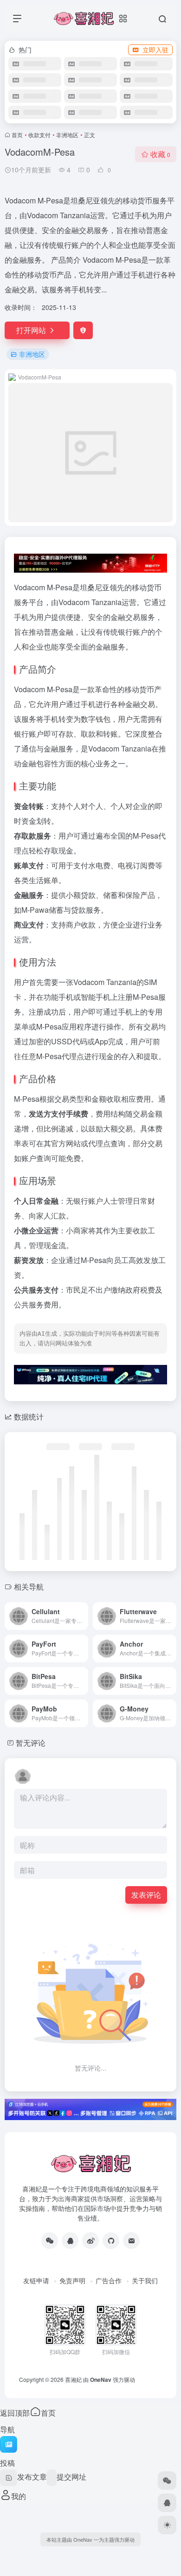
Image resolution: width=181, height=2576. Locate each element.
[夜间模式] (167, 2525)
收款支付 (39, 135)
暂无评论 (31, 1743)
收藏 (160, 154)
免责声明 (72, 2280)
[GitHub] (111, 2241)
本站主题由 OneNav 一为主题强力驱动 (90, 2539)
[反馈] (83, 330)
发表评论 (146, 1895)
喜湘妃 (73, 2379)
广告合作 (109, 2280)
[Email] (131, 2241)
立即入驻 (155, 50)
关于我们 (145, 2280)
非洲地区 (67, 135)
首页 (17, 135)
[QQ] (70, 2241)
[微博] (90, 2241)
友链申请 (36, 2280)
